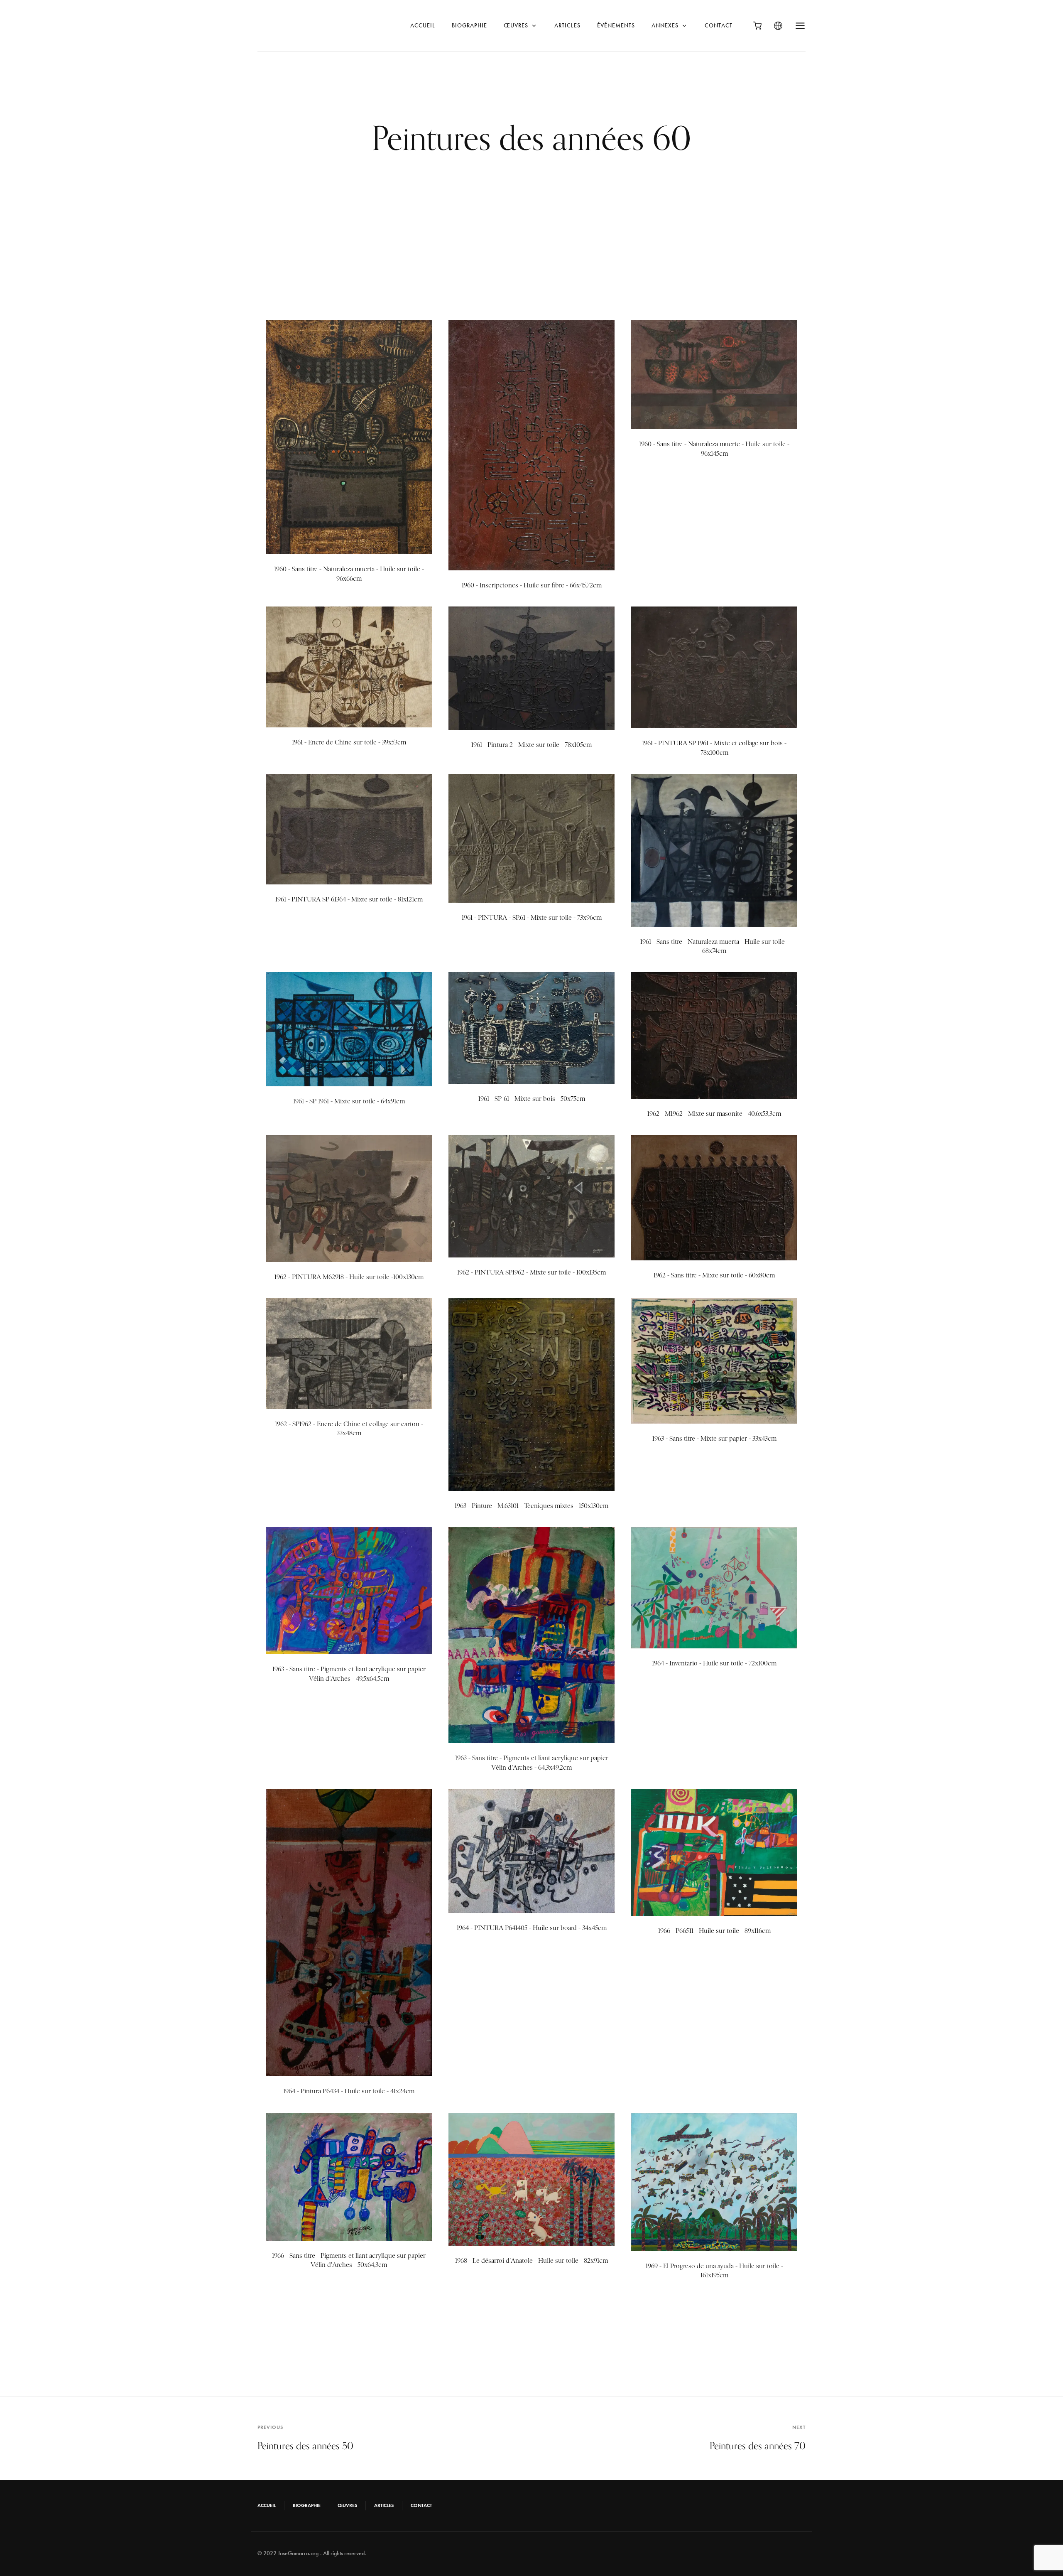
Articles (567, 26)
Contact (719, 26)
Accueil (423, 26)
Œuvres (516, 26)
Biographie (469, 26)
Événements (616, 26)
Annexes (665, 26)
